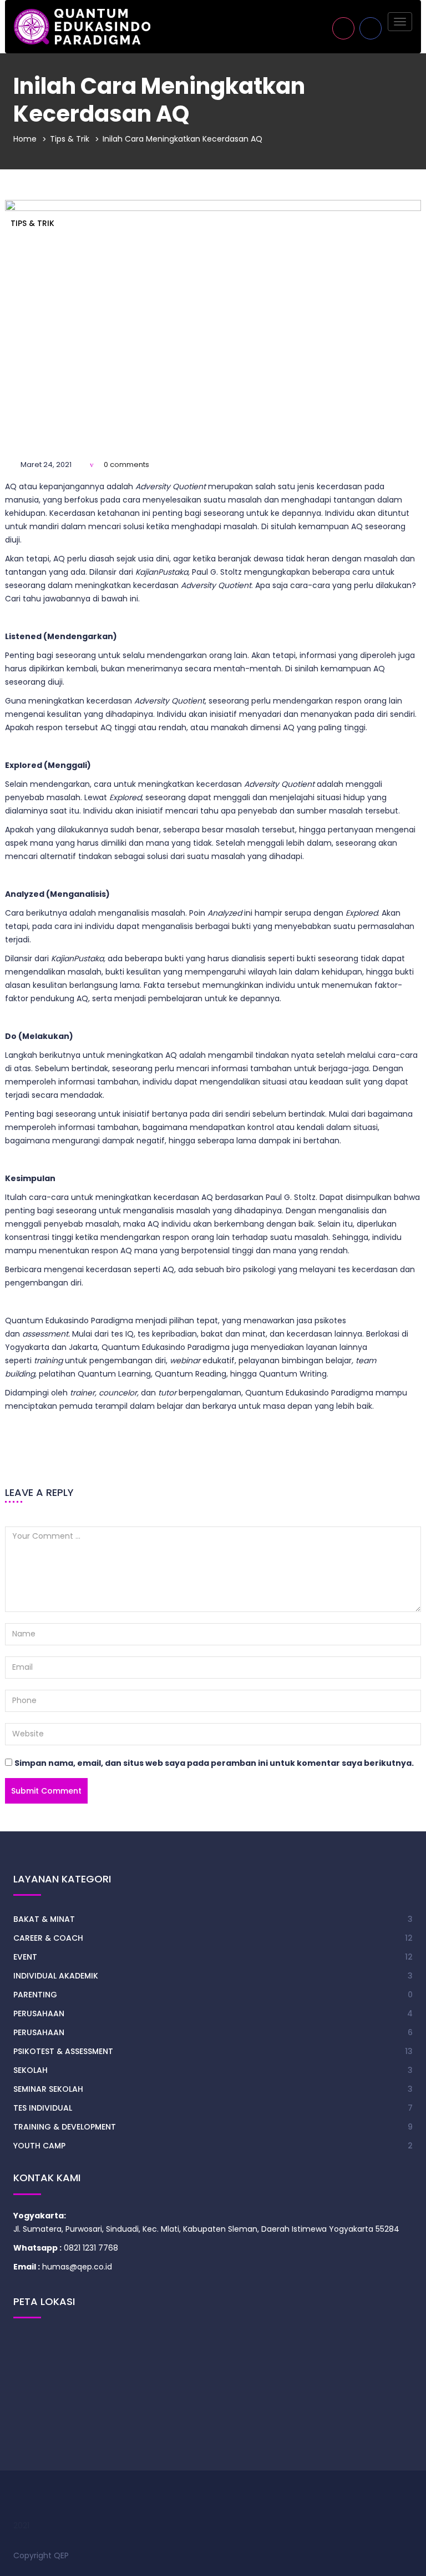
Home (25, 139)
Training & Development (65, 2127)
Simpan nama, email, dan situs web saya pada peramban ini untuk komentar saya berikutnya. (214, 1763)
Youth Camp (39, 2146)
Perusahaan (39, 2013)
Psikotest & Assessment (63, 2051)
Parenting (35, 1995)
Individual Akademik (56, 1976)
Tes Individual (43, 2108)
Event (25, 1957)
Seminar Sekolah (48, 2089)
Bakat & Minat (44, 1919)
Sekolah (31, 2070)
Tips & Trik (70, 139)
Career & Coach (48, 1938)
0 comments (126, 465)
